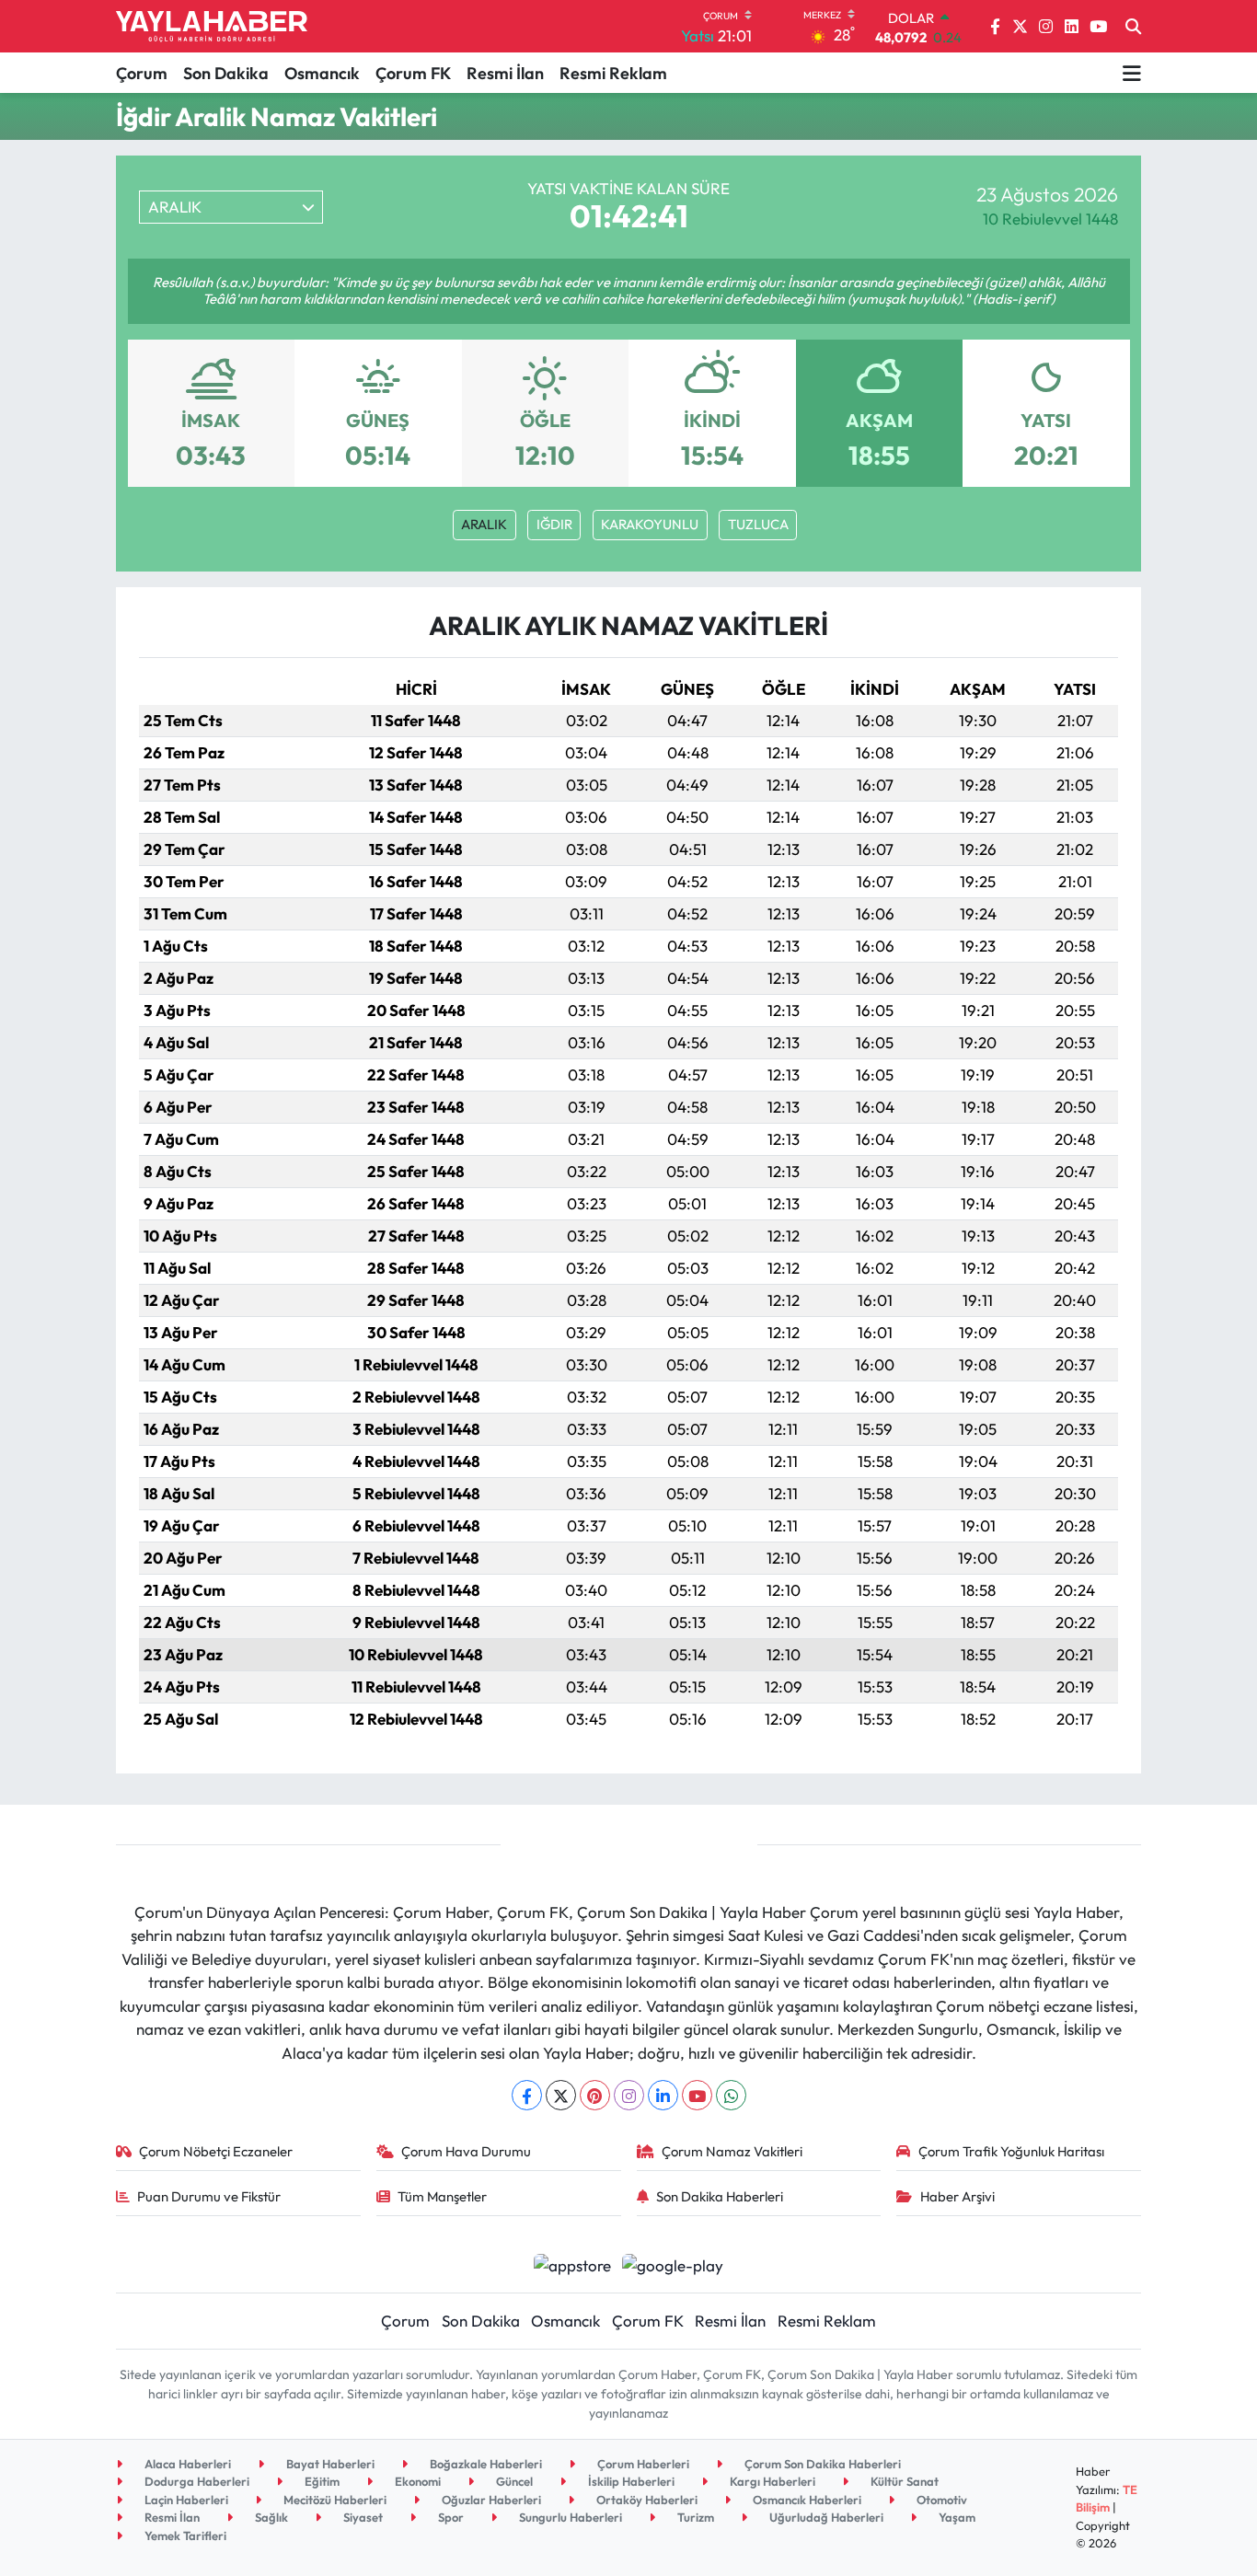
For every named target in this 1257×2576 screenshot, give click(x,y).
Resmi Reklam (613, 73)
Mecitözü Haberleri (334, 2500)
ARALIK (484, 524)
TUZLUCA (758, 524)
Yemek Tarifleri (184, 2536)
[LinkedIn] (663, 2095)
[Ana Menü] (1132, 73)
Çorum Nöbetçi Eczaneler (216, 2151)
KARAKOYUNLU (650, 524)
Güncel (513, 2481)
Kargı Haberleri (771, 2481)
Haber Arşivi (957, 2196)
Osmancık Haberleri (806, 2500)
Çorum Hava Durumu (466, 2151)
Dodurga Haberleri (196, 2481)
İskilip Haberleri (630, 2481)
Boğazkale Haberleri (484, 2464)
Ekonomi (416, 2481)
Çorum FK (413, 73)
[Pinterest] (595, 2095)
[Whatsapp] (731, 2095)
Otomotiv (940, 2500)
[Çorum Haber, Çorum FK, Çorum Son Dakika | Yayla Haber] (212, 27)
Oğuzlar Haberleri (490, 2500)
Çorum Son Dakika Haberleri (821, 2464)
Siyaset (362, 2517)
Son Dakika (226, 73)
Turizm (694, 2517)
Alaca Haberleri (186, 2464)
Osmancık (322, 73)
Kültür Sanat (903, 2481)
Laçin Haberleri (185, 2500)
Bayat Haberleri (329, 2464)
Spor (450, 2517)
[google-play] (673, 2263)
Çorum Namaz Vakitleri (732, 2151)
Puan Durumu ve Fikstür (209, 2196)
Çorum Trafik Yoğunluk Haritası (1011, 2151)
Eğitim (321, 2481)
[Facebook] (527, 2095)
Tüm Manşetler (442, 2196)
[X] (561, 2095)
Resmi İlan (505, 73)
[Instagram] (629, 2095)
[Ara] (1133, 27)
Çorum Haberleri (642, 2464)
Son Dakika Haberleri (720, 2196)
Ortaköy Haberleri (646, 2500)
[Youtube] (697, 2095)
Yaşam (956, 2517)
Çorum (142, 73)
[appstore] (572, 2263)
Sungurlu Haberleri (569, 2517)
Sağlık (270, 2517)
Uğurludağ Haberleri (825, 2517)
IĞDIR (554, 524)
